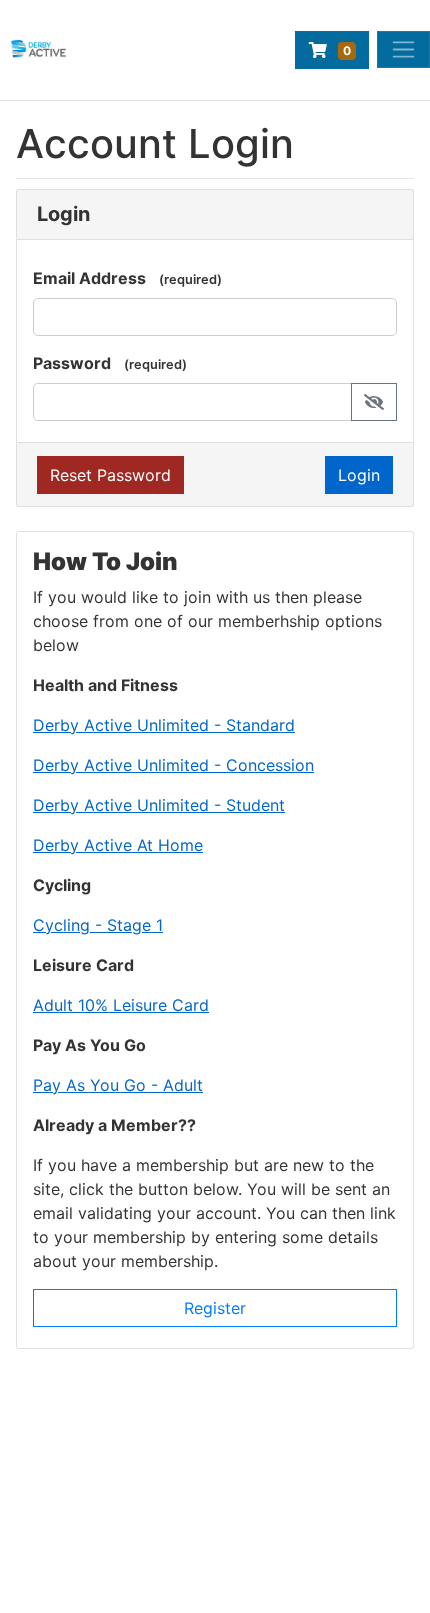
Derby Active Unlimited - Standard (164, 725)
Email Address (89, 278)
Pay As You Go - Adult (118, 1085)
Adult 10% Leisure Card (121, 1005)
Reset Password (110, 475)
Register (215, 1308)
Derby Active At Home (118, 845)
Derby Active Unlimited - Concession (173, 765)
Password (72, 363)
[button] (374, 402)
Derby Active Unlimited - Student (159, 805)
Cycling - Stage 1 (98, 925)
